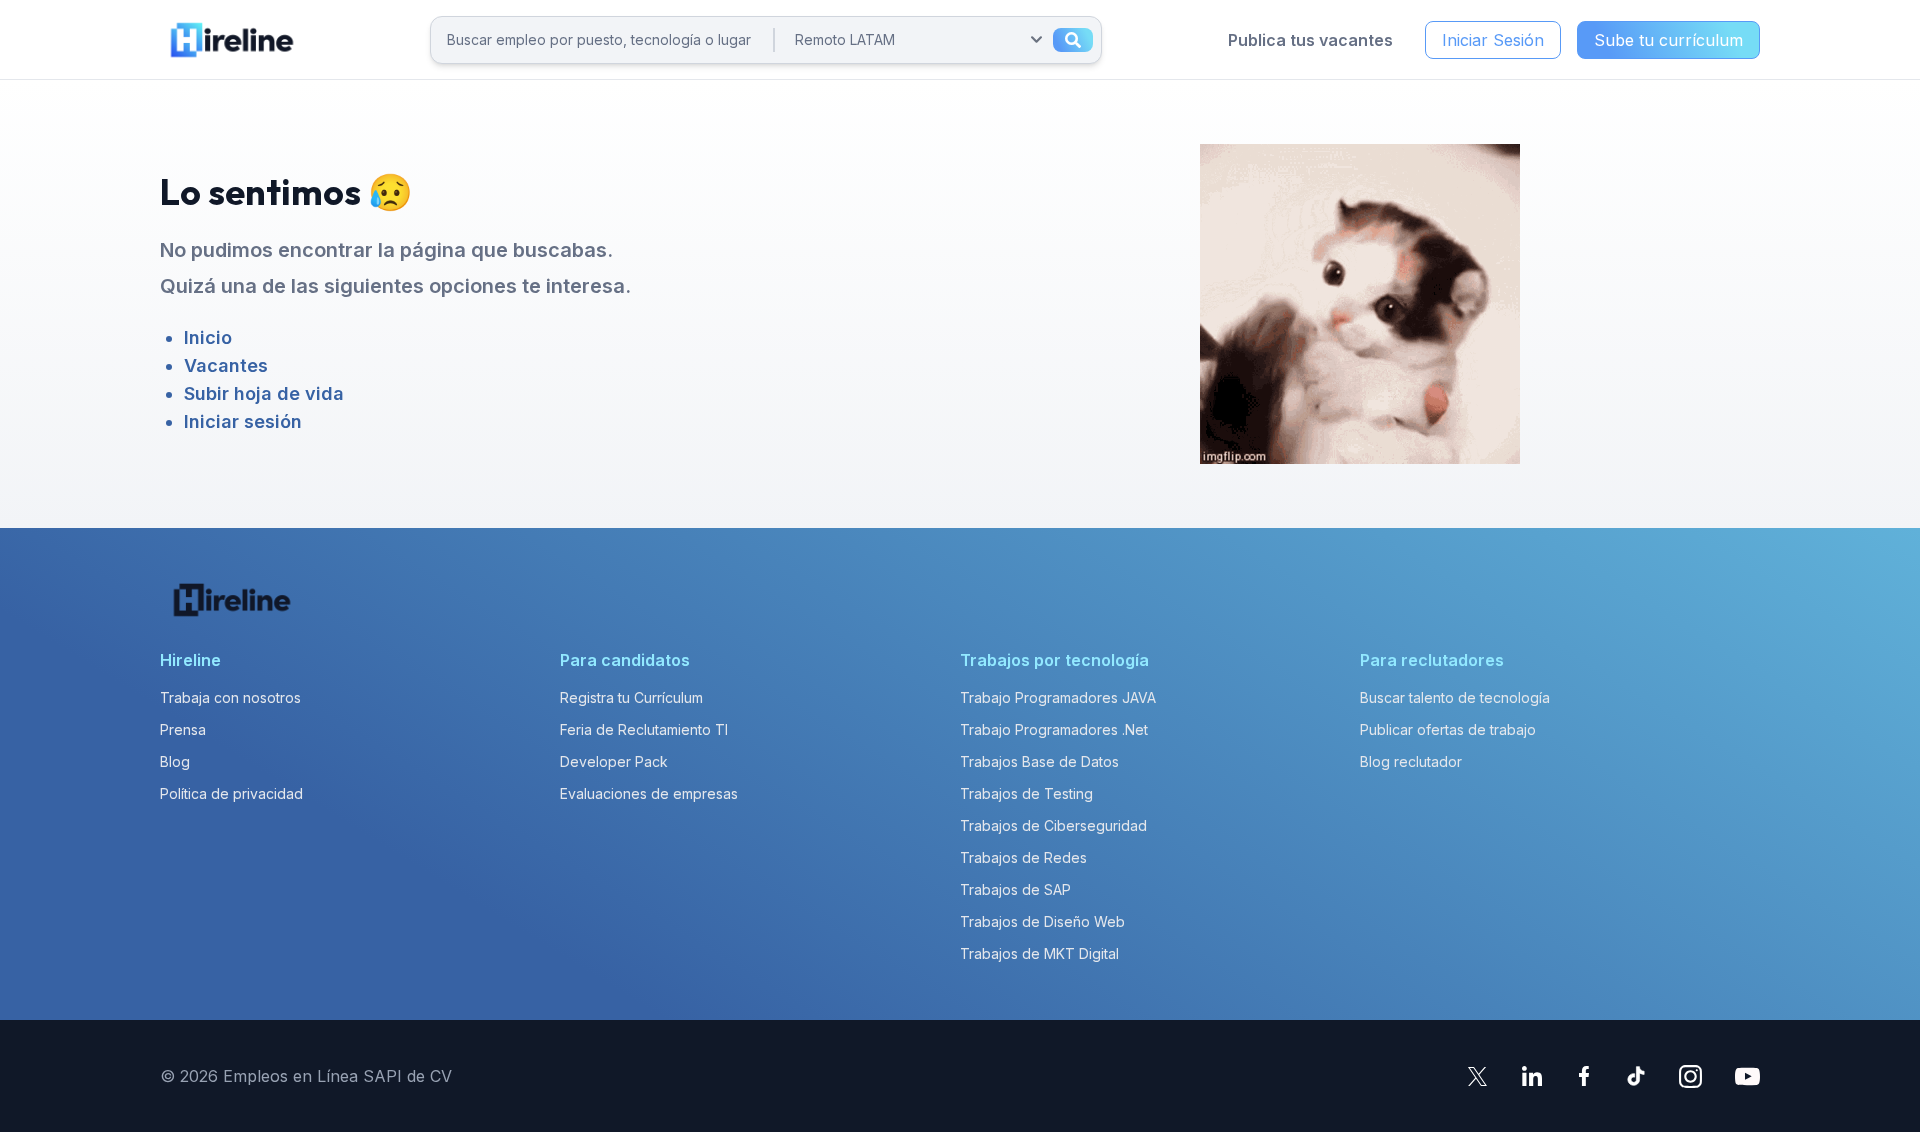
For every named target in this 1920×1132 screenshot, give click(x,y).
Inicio (208, 337)
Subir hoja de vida (264, 393)
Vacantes (226, 365)
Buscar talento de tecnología (1455, 697)
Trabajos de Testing (1026, 793)
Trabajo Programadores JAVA (1058, 697)
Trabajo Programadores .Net (1054, 729)
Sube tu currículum (1668, 40)
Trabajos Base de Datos (1039, 761)
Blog (175, 761)
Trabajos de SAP (1015, 889)
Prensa (183, 729)
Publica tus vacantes (1310, 40)
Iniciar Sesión (1493, 40)
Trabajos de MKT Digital (1039, 953)
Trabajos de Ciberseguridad (1053, 825)
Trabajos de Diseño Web (1042, 921)
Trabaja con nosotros (230, 697)
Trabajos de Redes (1023, 857)
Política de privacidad (231, 793)
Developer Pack (614, 761)
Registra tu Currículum (631, 697)
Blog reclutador (1411, 761)
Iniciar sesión (243, 421)
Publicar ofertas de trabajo (1448, 729)
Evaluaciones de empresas (649, 793)
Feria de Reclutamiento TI (644, 729)
